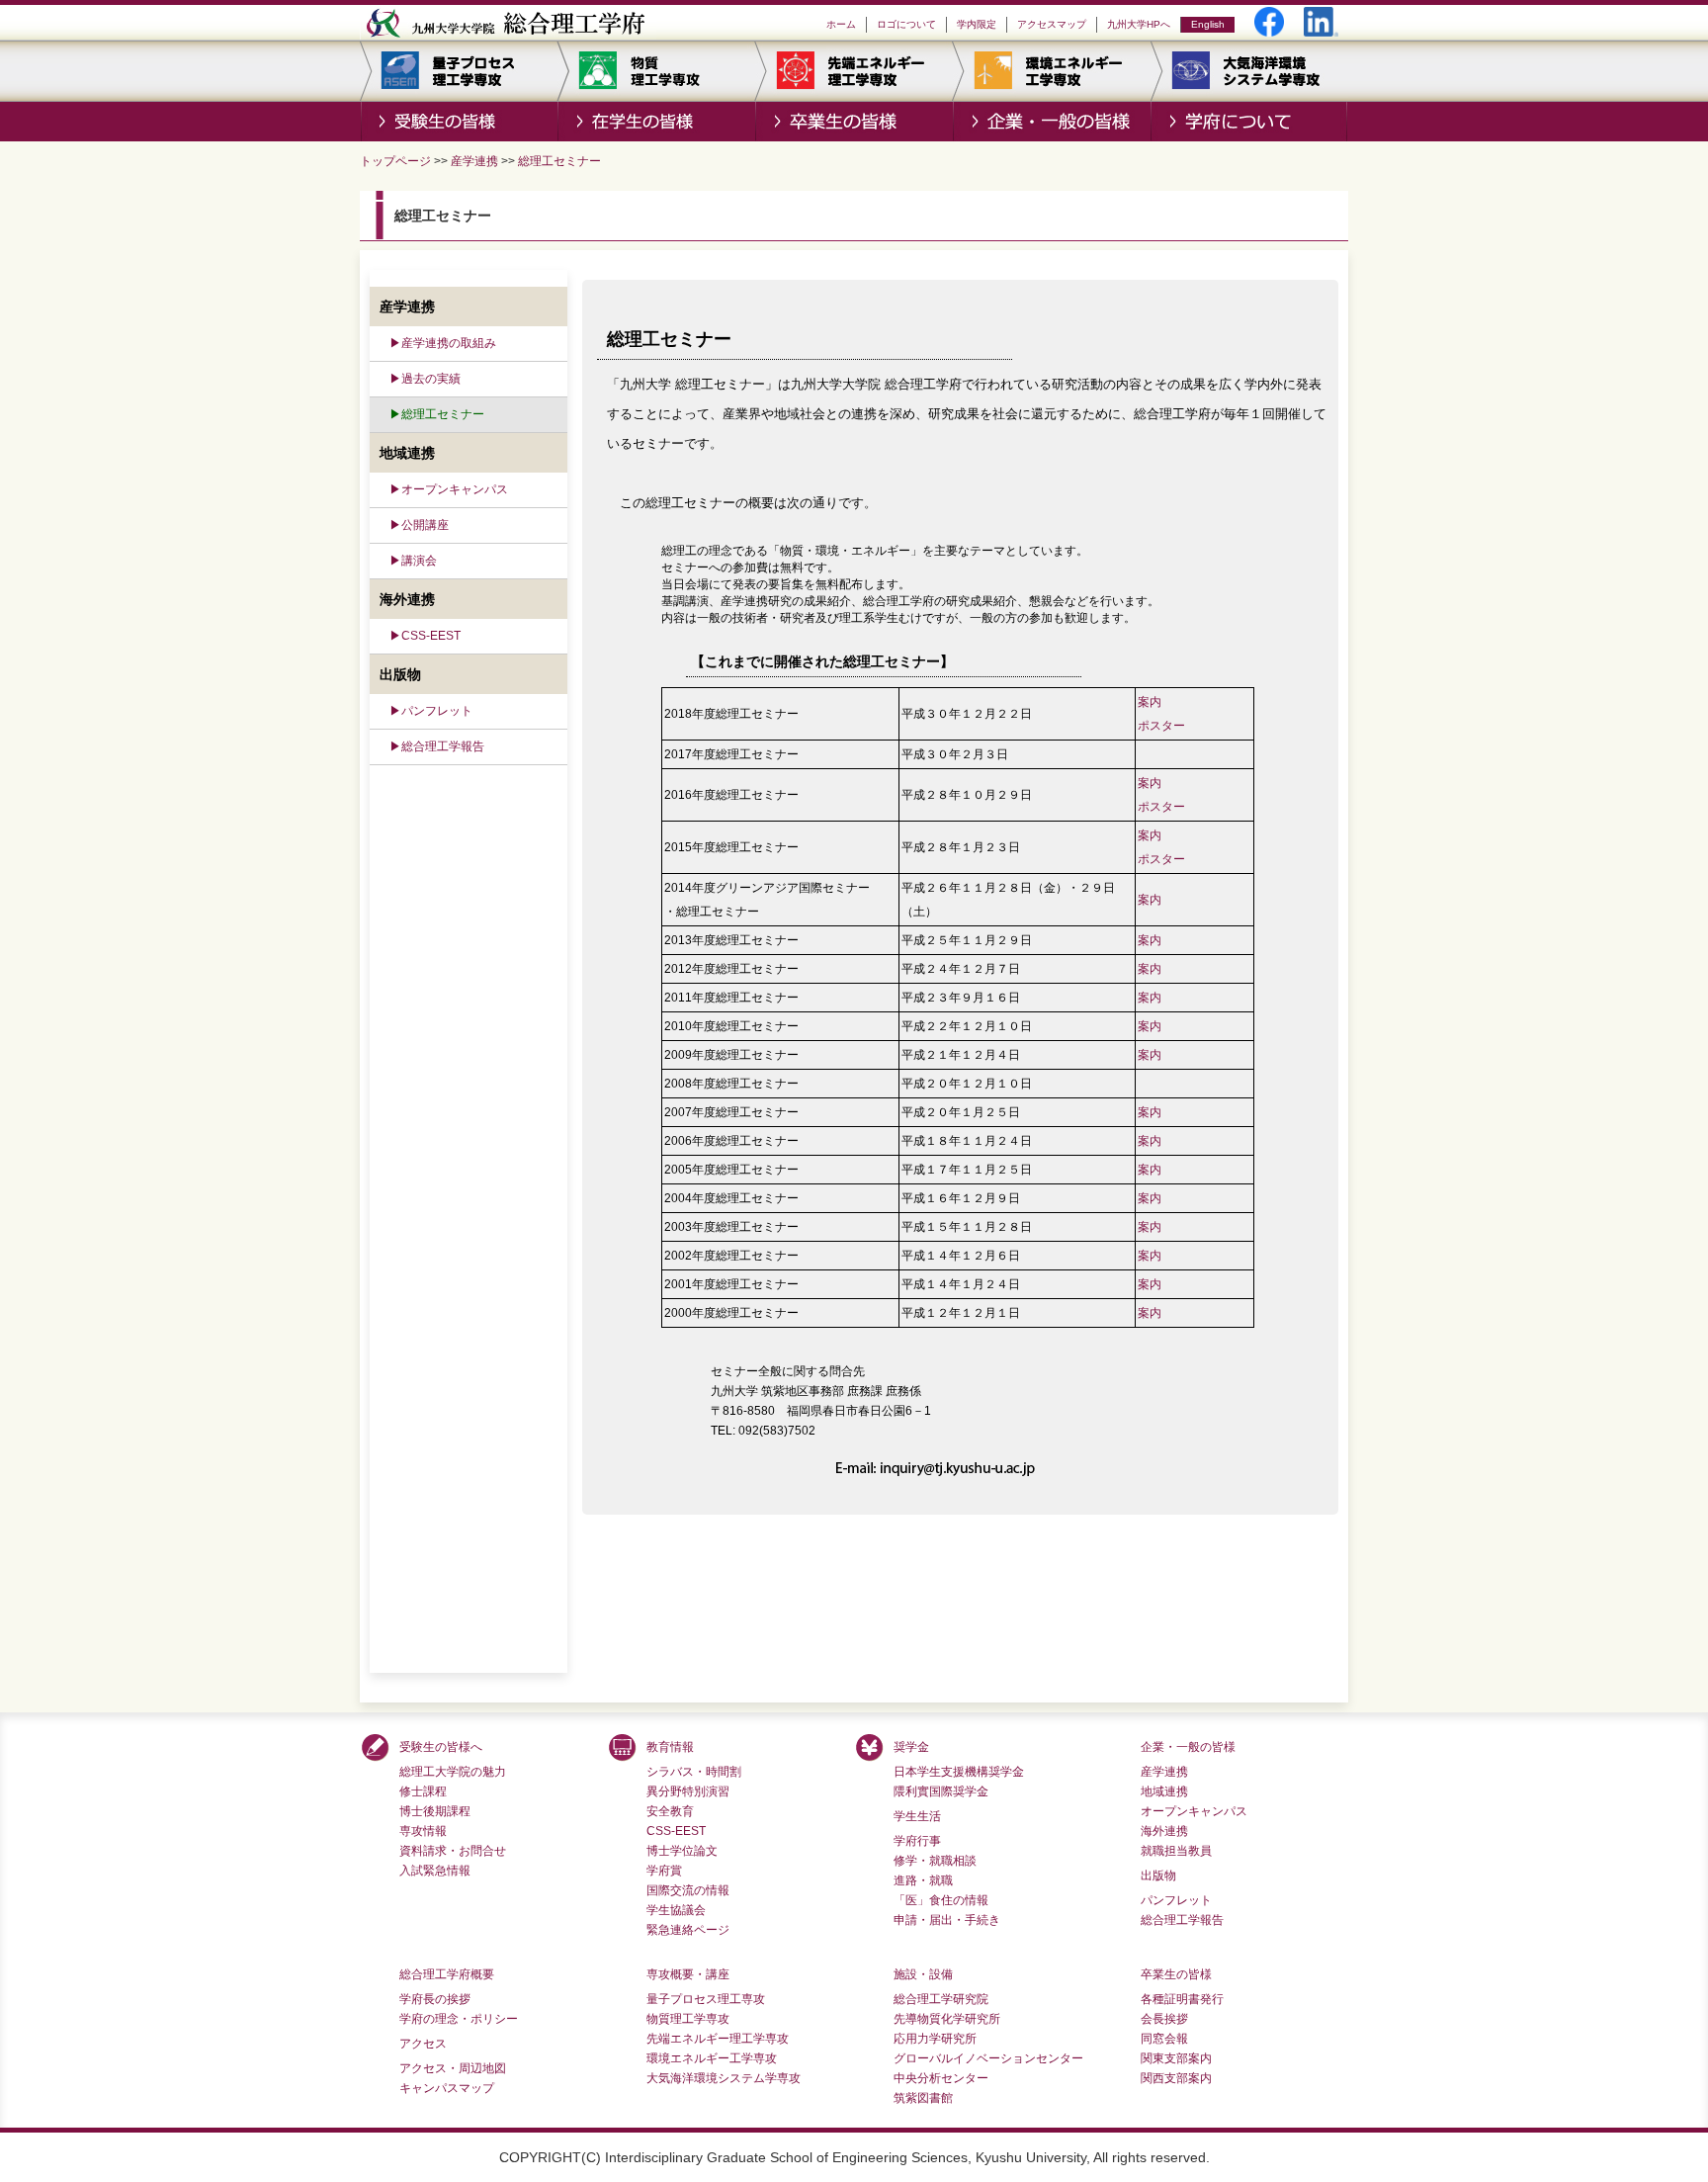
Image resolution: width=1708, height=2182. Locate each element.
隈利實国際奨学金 (941, 1791)
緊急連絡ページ (688, 1930)
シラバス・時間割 (694, 1772)
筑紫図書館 (923, 2098)
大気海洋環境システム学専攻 (1249, 71)
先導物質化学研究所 (947, 2019)
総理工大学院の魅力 (453, 1772)
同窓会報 (1164, 2039)
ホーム (841, 24)
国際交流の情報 (688, 1890)
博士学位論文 (682, 1851)
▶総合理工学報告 (437, 746)
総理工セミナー (559, 161)
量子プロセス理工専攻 (706, 1999)
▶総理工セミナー (437, 414)
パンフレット (1176, 1900)
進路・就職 (923, 1880)
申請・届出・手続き (947, 1920)
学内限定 (977, 24)
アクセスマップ (1052, 24)
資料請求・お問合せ (453, 1851)
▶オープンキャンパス (449, 489)
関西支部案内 (1176, 2078)
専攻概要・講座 (688, 1974)
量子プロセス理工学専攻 (459, 71)
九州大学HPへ (1139, 24)
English (1208, 24)
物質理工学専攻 (656, 71)
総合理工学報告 (1182, 1920)
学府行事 (917, 1841)
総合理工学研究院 (941, 1999)
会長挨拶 (1164, 2019)
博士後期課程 (435, 1811)
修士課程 (423, 1791)
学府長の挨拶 (435, 1999)
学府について (1249, 122)
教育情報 (670, 1747)
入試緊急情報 (435, 1871)
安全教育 (670, 1811)
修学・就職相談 (935, 1861)
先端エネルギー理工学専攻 (854, 71)
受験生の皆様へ (459, 122)
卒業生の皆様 (1176, 1974)
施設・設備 (923, 1974)
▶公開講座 (419, 525)
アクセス (423, 2044)
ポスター (1161, 726)
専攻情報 (423, 1831)
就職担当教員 (1176, 1851)
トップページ (395, 161)
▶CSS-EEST (425, 636)
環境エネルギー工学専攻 (1052, 71)
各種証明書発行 (1182, 1999)
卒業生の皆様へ (854, 122)
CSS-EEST (676, 1831)
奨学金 (911, 1747)
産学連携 (474, 161)
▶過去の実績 (425, 379)
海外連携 (1164, 1831)
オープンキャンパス (1194, 1811)
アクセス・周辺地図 (453, 2068)
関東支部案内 (1176, 2058)
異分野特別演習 (688, 1791)
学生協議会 (676, 1910)
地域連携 (1164, 1791)
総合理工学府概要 (447, 1974)
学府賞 (664, 1871)
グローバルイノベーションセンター (988, 2058)
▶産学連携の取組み (443, 343)
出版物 (1158, 1876)
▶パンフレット (431, 711)
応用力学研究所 (935, 2039)
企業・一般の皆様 (1052, 122)
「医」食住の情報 (941, 1900)
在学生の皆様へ (656, 122)
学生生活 (917, 1816)
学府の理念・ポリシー (459, 2019)
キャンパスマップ (447, 2088)
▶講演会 (413, 561)
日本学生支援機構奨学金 (959, 1772)
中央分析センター (941, 2078)
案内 (1150, 702)
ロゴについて (906, 24)
